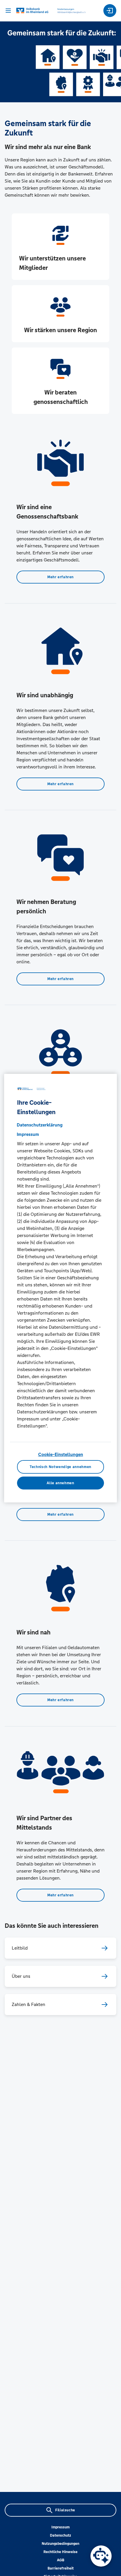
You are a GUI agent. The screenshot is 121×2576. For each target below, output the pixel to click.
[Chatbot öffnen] (101, 2556)
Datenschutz (60, 2535)
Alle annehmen (60, 1483)
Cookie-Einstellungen (61, 1454)
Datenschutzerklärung (40, 1125)
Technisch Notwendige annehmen (60, 1467)
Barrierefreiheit (61, 2568)
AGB (61, 2560)
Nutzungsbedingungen (60, 2544)
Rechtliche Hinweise (60, 2552)
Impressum (60, 2527)
